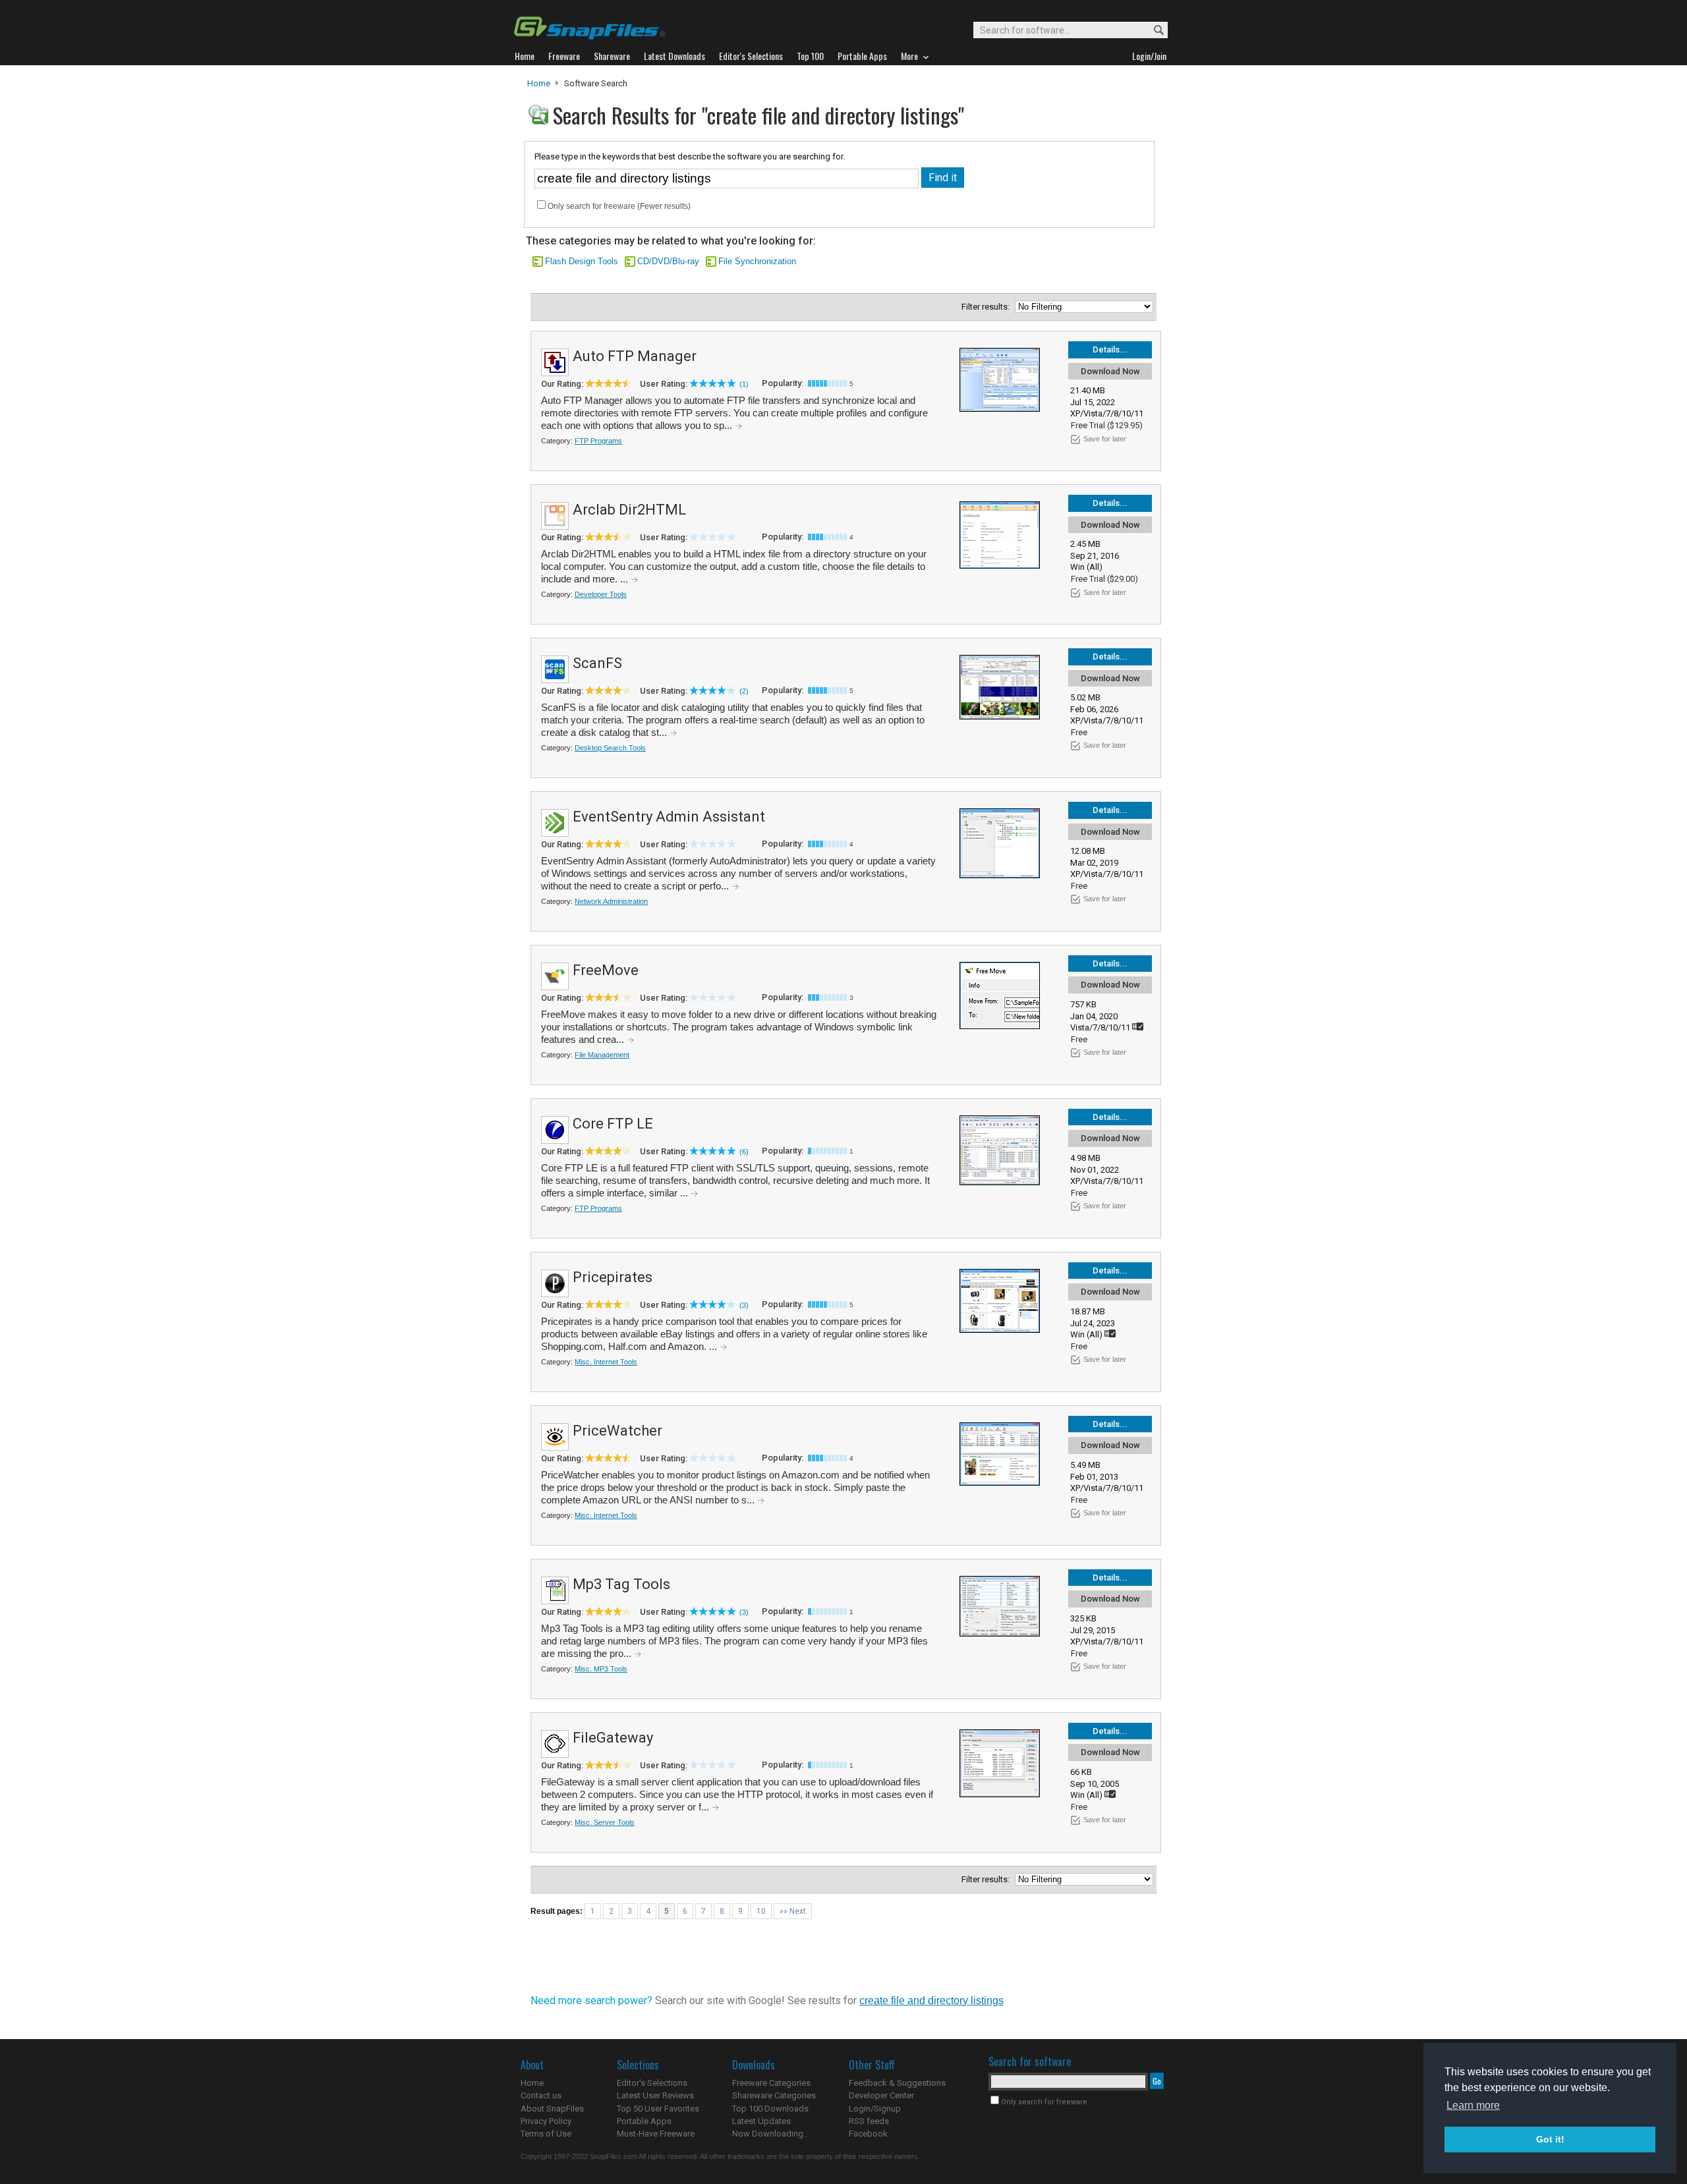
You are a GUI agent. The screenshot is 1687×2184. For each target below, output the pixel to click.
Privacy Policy (546, 2121)
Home (539, 83)
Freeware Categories (771, 2083)
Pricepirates (613, 1277)
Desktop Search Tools (610, 748)
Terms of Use (546, 2134)
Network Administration (611, 901)
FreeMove (606, 970)
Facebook (868, 2134)
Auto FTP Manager (635, 356)
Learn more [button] (1473, 2105)
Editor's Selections (652, 2083)
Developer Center (881, 2095)
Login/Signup (875, 2109)
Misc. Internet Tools (606, 1362)
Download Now (1110, 371)
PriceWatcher (617, 1431)
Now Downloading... (771, 2134)
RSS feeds (869, 2121)
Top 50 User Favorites (658, 2109)
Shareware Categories (774, 2095)
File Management (602, 1055)
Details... (1110, 350)
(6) (744, 1152)
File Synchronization (757, 261)
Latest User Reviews (655, 2095)
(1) (744, 384)
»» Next (793, 1911)
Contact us (541, 2095)
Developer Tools (601, 594)
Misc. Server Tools (605, 1822)
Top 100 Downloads (770, 2109)
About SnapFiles (552, 2109)
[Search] (1153, 31)
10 (761, 1911)
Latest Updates (761, 2121)
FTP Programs (598, 441)
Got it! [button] (1550, 2139)
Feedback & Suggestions (897, 2083)
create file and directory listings (931, 2001)
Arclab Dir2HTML (629, 510)
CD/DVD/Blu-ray (668, 261)
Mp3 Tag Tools (621, 1584)
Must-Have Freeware (656, 2134)
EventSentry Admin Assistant (669, 817)
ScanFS (597, 663)
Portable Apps (644, 2121)
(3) (744, 1305)
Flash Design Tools (582, 261)
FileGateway (613, 1738)
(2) (744, 691)
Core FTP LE (613, 1124)
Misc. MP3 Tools (601, 1669)
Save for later (1105, 439)
